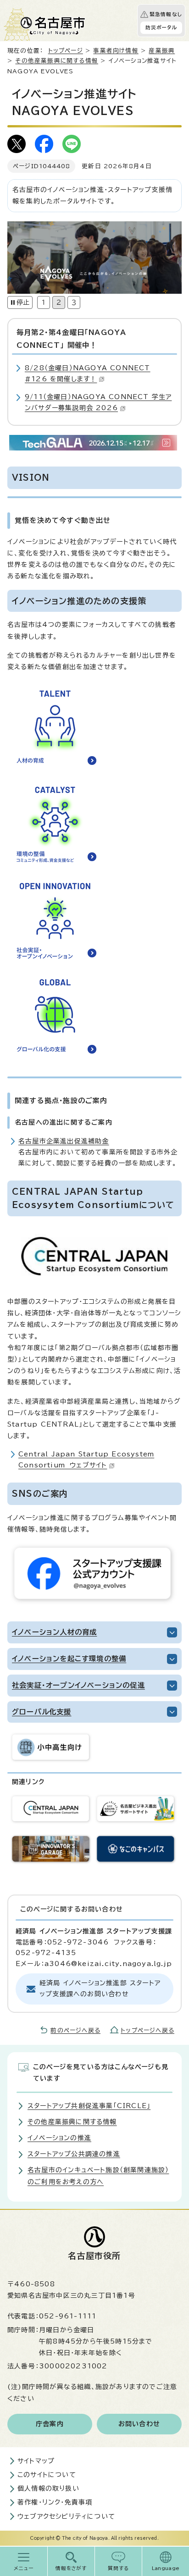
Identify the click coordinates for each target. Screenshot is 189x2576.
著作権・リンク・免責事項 (55, 2502)
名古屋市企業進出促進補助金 (64, 1141)
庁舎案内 (50, 2424)
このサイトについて (47, 2475)
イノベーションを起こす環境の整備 (69, 1659)
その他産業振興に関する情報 (57, 61)
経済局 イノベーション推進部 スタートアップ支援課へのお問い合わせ (100, 1988)
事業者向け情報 (116, 51)
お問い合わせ (139, 2424)
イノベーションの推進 (59, 2138)
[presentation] (44, 302)
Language (166, 2568)
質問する (119, 2568)
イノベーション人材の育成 (54, 1632)
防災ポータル (161, 27)
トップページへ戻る (147, 2030)
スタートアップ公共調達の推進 (74, 2154)
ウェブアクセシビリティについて (66, 2516)
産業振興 (162, 51)
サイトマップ (36, 2461)
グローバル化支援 (42, 1712)
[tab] (44, 302)
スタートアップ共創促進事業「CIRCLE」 (89, 2106)
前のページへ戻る (75, 2030)
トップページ (66, 51)
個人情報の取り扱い (48, 2488)
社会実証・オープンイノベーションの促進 (78, 1685)
